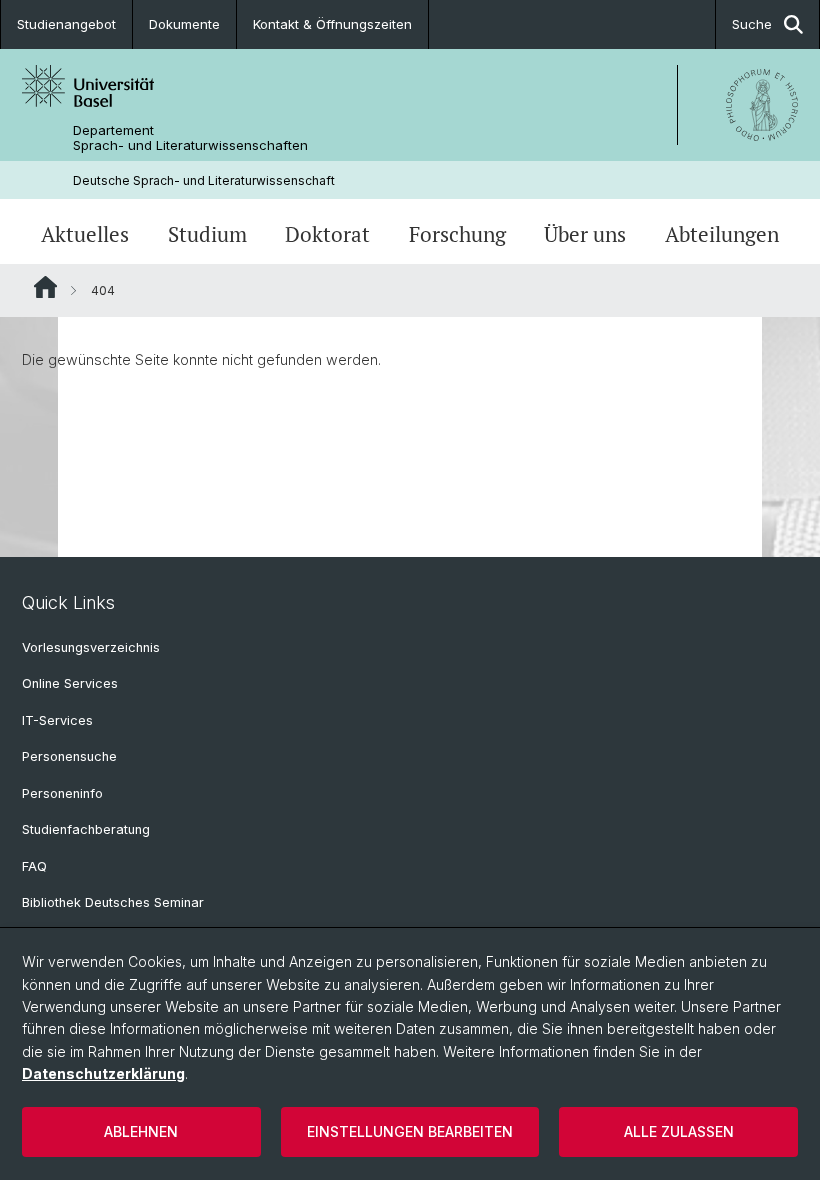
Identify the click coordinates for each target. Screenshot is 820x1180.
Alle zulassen (679, 1131)
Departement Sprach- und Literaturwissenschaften (190, 138)
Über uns (585, 234)
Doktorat (327, 234)
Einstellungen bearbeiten (410, 1131)
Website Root (45, 287)
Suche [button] (752, 24)
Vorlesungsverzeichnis (91, 647)
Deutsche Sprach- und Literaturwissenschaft (204, 180)
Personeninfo (62, 793)
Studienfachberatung (86, 829)
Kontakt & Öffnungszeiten (332, 24)
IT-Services (57, 720)
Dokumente (184, 24)
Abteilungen (722, 234)
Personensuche (69, 756)
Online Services (70, 683)
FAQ (34, 866)
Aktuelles (85, 234)
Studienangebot (66, 24)
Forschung (457, 234)
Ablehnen (141, 1131)
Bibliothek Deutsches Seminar (113, 902)
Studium (207, 234)
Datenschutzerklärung (103, 1073)
